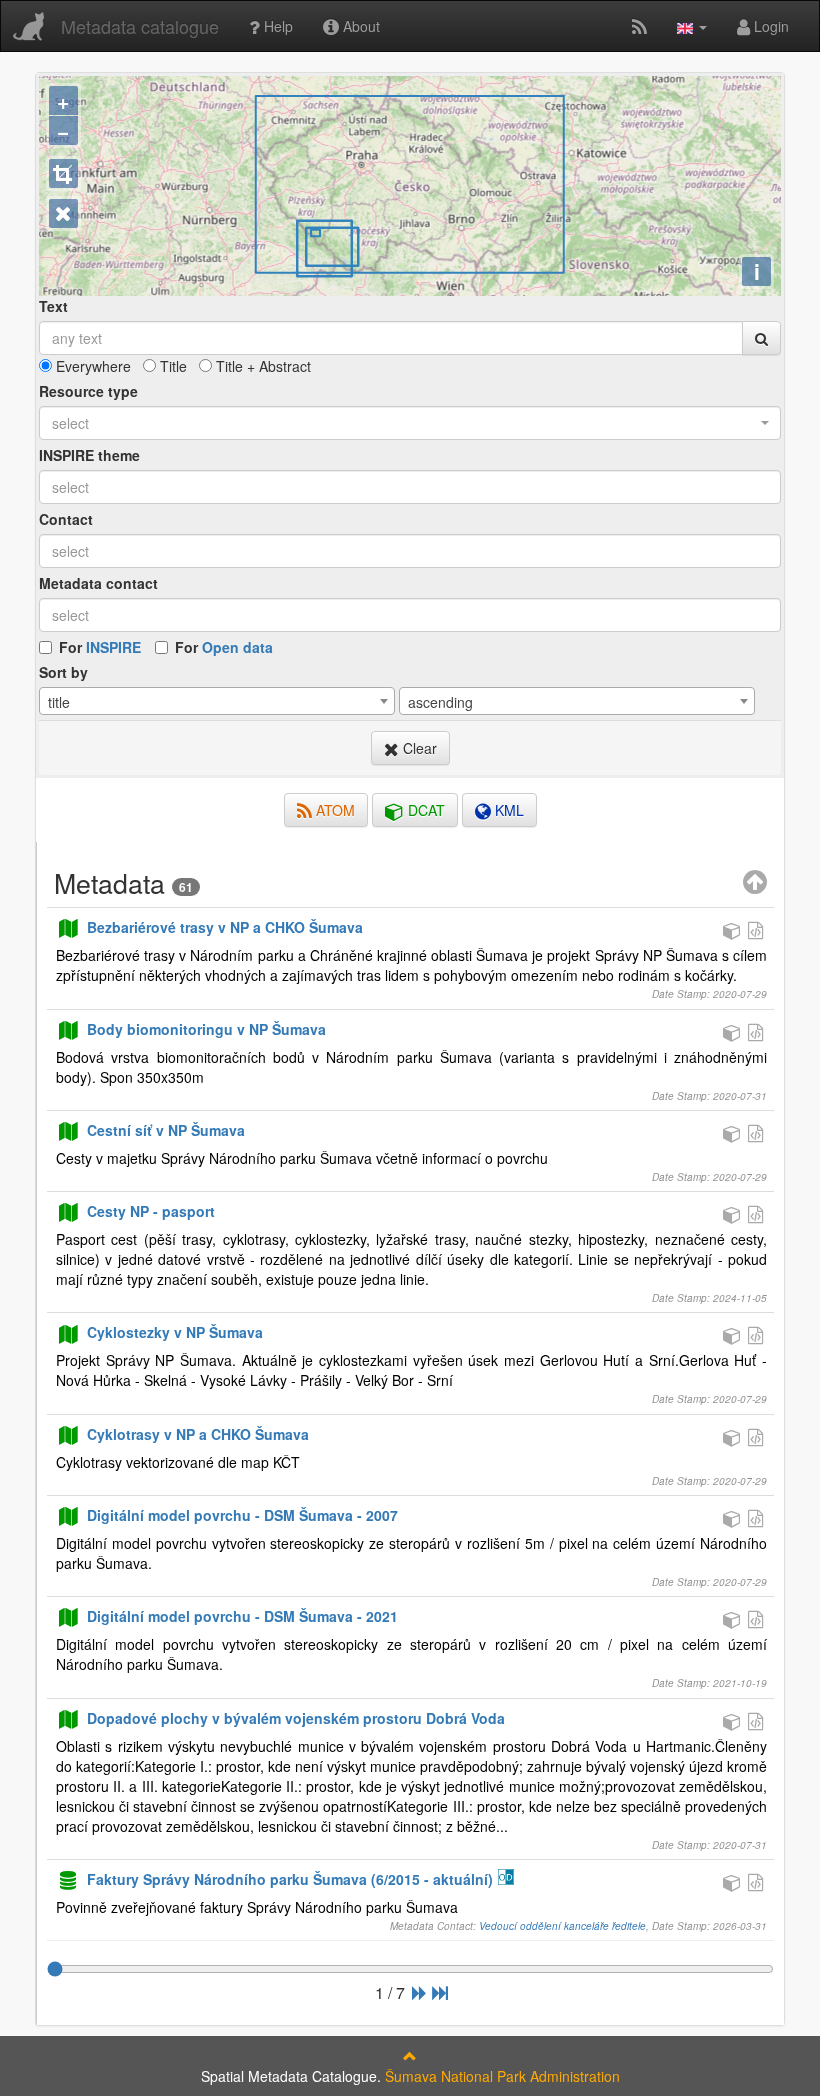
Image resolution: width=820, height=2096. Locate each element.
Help (276, 26)
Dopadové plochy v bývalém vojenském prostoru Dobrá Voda (296, 1718)
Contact (66, 519)
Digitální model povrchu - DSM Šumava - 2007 (242, 1515)
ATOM (333, 810)
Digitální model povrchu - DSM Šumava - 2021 (242, 1616)
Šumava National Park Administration (502, 2076)
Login (769, 26)
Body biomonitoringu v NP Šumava (206, 1029)
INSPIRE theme (89, 455)
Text (53, 306)
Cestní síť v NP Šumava (166, 1130)
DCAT (424, 810)
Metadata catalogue (140, 26)
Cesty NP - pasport (151, 1211)
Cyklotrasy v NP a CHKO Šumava (198, 1434)
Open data (237, 647)
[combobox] (410, 423)
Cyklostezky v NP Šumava (175, 1332)
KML (507, 810)
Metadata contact (98, 583)
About (359, 26)
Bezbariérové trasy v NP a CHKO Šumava (225, 927)
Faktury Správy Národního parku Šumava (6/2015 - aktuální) (290, 1879)
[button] (692, 26)
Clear (418, 748)
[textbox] (410, 487)
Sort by (63, 672)
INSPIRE (113, 647)
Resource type (88, 391)
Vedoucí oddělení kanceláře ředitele (562, 1926)
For (100, 647)
